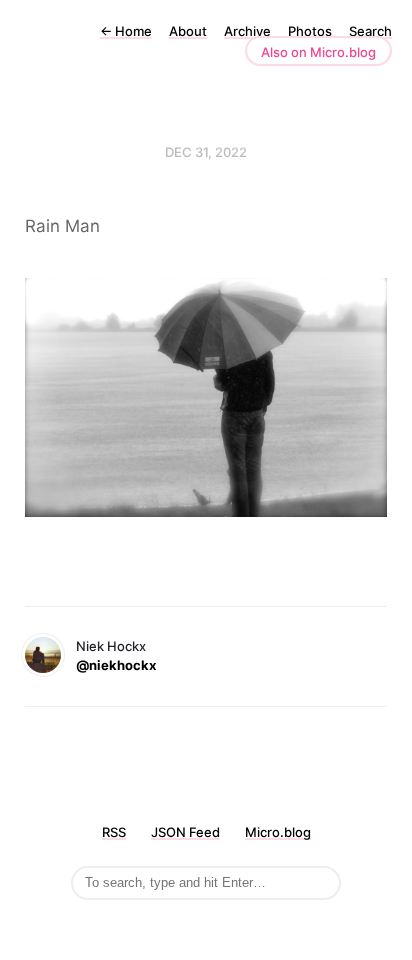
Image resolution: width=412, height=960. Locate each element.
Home (126, 31)
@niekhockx (116, 665)
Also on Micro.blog (318, 52)
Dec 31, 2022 (206, 152)
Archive (247, 31)
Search (370, 31)
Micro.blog (278, 832)
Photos (310, 31)
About (188, 31)
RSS (114, 832)
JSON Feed (185, 832)
